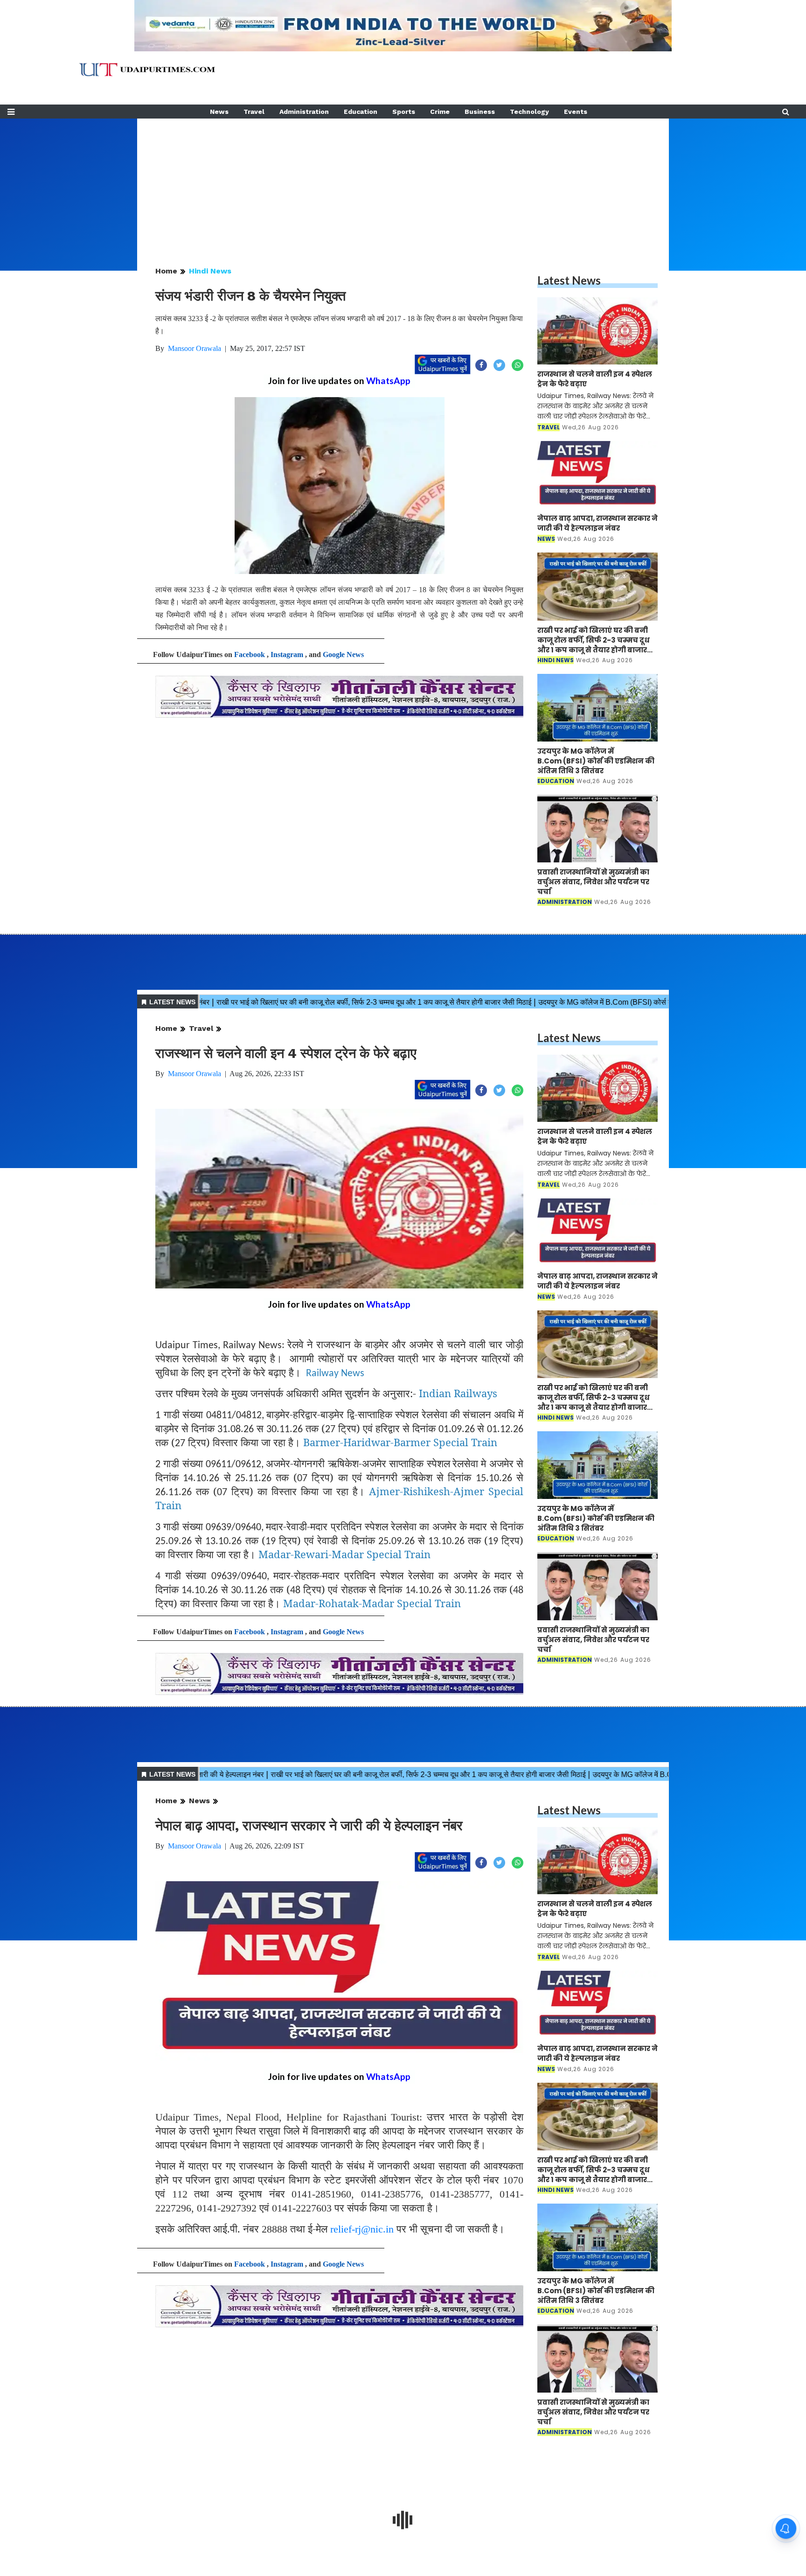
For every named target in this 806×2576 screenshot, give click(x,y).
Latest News (569, 280)
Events (576, 112)
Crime (440, 112)
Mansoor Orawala (195, 348)
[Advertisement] (403, 184)
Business (480, 112)
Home (166, 271)
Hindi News (210, 271)
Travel (254, 112)
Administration (304, 112)
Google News (343, 654)
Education (361, 112)
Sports (404, 112)
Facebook (250, 654)
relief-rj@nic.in (362, 2229)
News (219, 112)
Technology (529, 112)
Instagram (287, 654)
